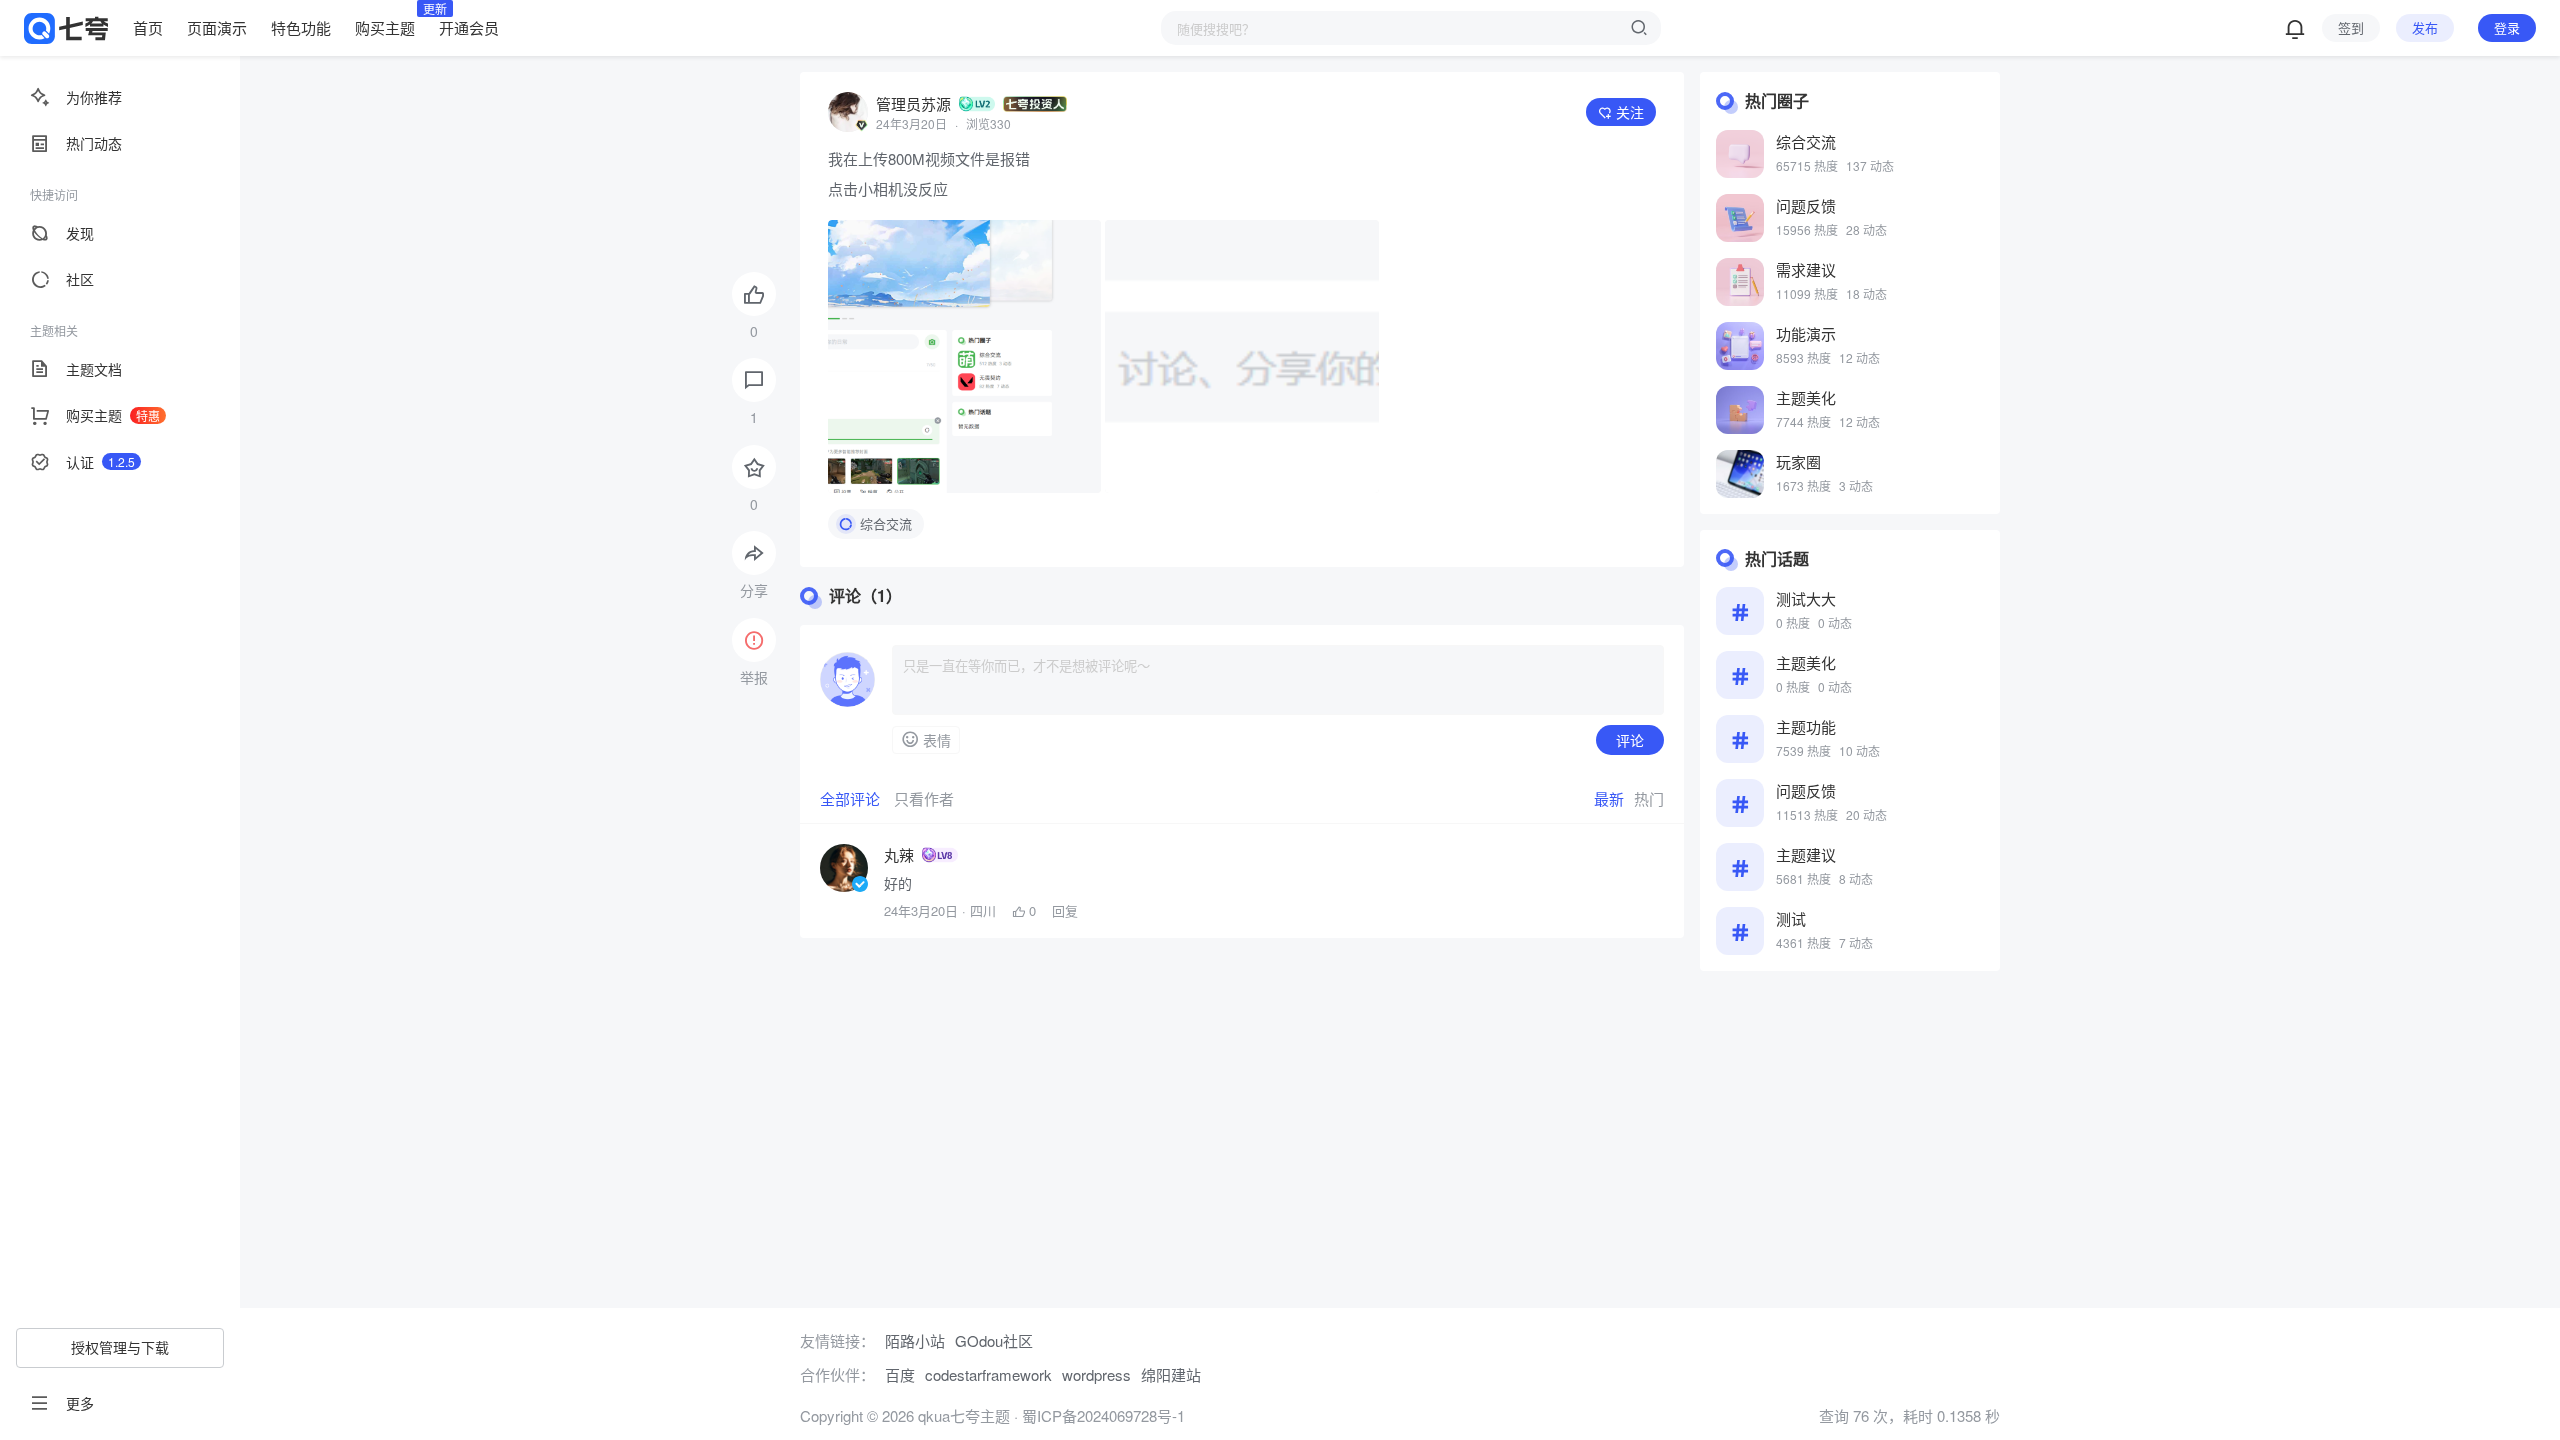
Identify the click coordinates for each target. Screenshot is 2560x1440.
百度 (900, 1374)
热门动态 (94, 143)
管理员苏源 (913, 103)
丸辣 (899, 855)
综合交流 (886, 523)
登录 (2507, 27)
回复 (1065, 911)
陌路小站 (915, 1340)
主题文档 (94, 369)
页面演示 (217, 27)
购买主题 (385, 27)
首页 (148, 27)
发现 (80, 233)
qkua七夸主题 (962, 1415)
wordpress (1096, 1374)
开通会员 (469, 27)
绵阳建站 (1171, 1374)
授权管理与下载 (120, 1347)
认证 (100, 462)
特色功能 (301, 27)
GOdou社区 (994, 1340)
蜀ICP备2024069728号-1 (1103, 1415)
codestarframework (988, 1374)
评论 (1630, 740)
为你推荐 (94, 97)
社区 (80, 279)
